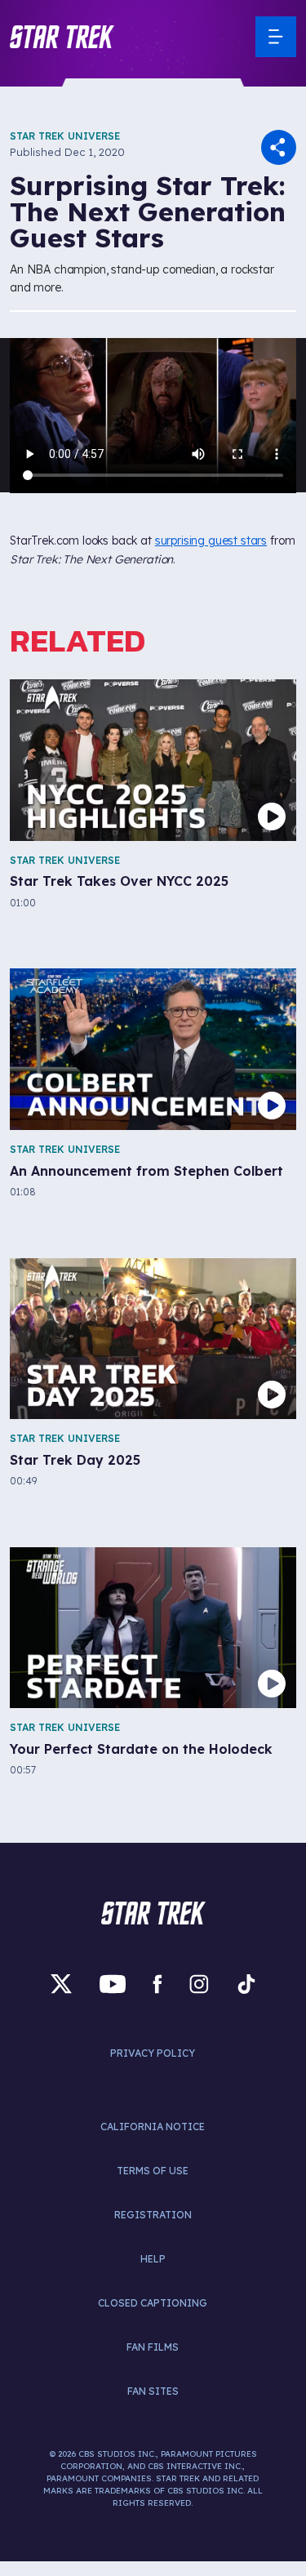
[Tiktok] (246, 1984)
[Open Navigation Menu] (276, 37)
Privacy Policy (153, 2053)
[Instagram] (199, 1984)
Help (153, 2259)
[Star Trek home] (153, 1913)
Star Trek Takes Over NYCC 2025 (119, 881)
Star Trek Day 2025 (75, 1460)
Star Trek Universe (65, 136)
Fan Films (153, 2347)
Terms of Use (153, 2171)
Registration (153, 2215)
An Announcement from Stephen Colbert (146, 1171)
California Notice (153, 2127)
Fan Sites (153, 2391)
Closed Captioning (153, 2303)
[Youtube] (113, 1984)
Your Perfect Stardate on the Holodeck (141, 1749)
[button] (62, 37)
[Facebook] (157, 1984)
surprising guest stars (211, 541)
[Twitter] (61, 1984)
